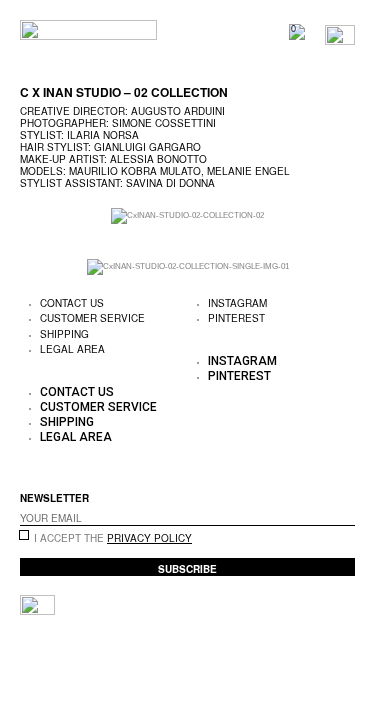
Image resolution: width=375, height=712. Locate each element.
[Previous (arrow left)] (28, 698)
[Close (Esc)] (28, 670)
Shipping (67, 422)
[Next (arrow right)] (86, 698)
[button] (104, 377)
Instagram (242, 361)
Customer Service (92, 318)
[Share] (86, 670)
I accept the (113, 538)
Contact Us (77, 392)
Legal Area (72, 349)
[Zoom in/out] (202, 670)
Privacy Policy (149, 538)
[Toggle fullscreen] (144, 670)
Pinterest (236, 318)
